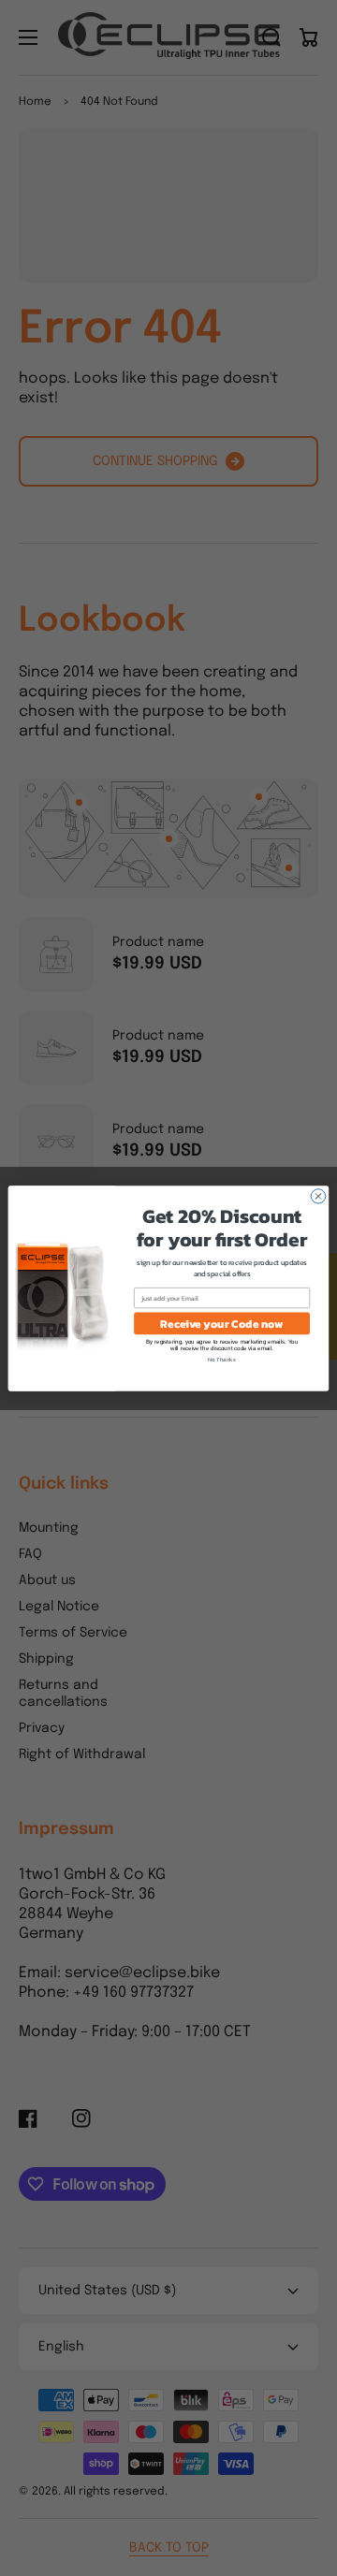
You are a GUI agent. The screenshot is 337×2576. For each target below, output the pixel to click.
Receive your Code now (222, 1323)
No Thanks (221, 1359)
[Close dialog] (318, 1195)
